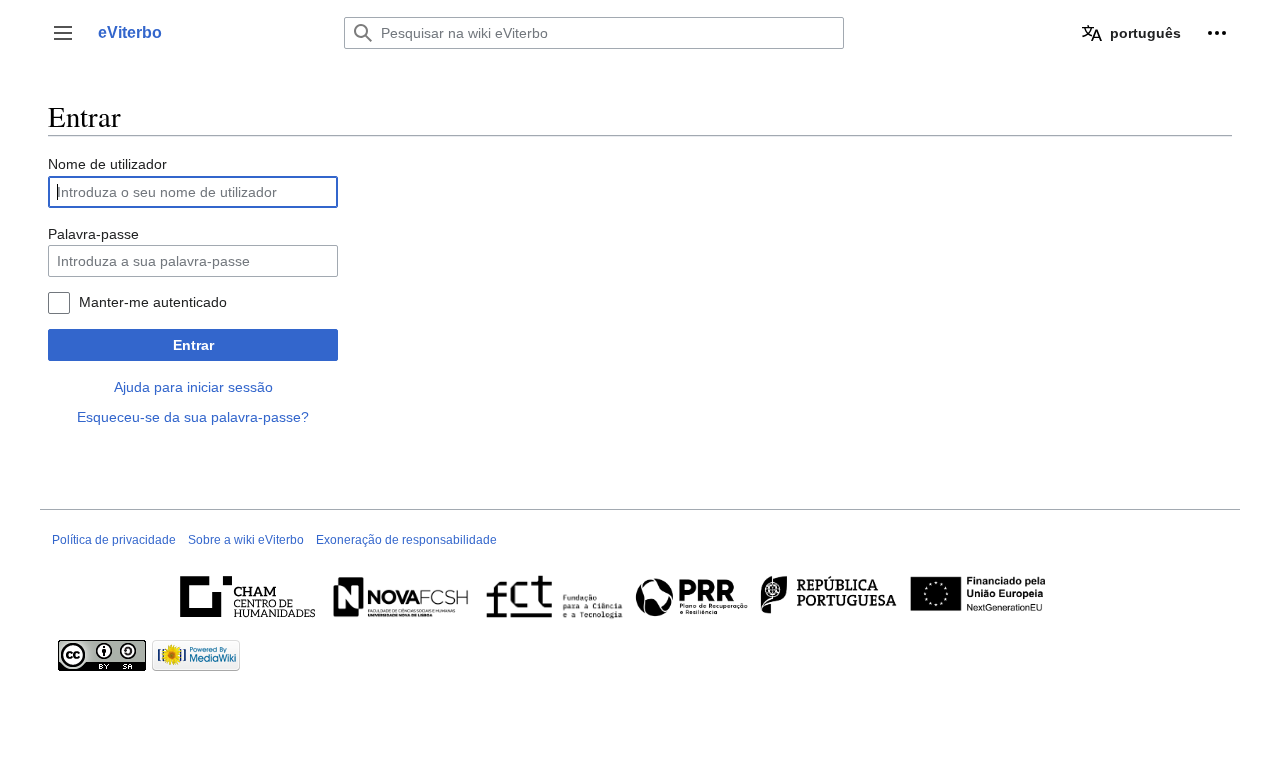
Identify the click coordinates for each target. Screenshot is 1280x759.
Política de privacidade (114, 540)
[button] (63, 33)
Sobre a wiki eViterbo (246, 540)
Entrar (193, 345)
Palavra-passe (93, 234)
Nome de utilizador (107, 164)
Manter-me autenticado (153, 302)
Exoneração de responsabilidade (406, 540)
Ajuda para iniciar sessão (193, 387)
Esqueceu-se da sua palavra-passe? (193, 417)
